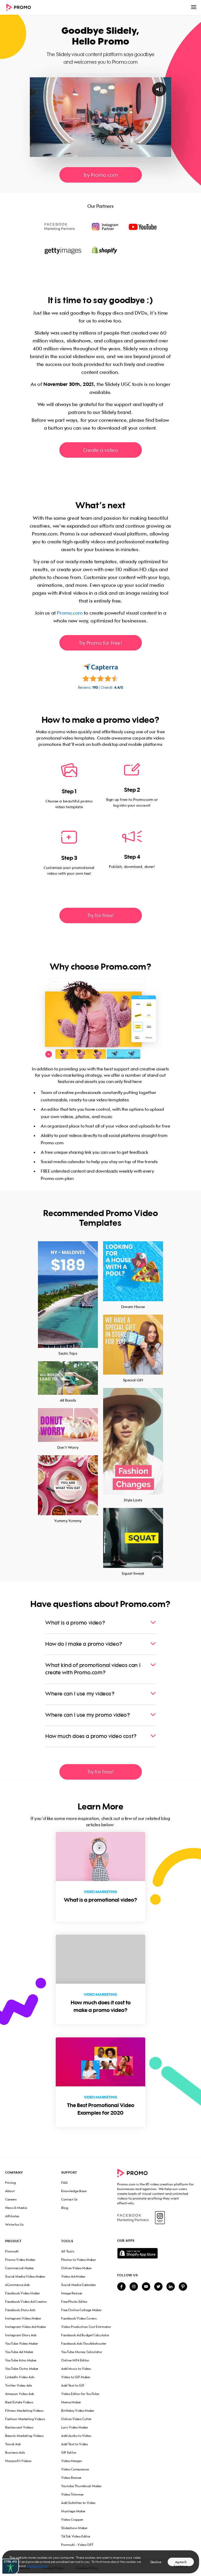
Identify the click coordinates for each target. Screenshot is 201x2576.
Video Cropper (72, 2520)
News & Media (16, 2208)
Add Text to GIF (73, 2385)
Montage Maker (73, 2511)
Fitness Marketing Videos (24, 2411)
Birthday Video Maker (78, 2411)
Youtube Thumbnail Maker (82, 2486)
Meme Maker (71, 2402)
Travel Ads (13, 2444)
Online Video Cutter (76, 2419)
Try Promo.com (101, 175)
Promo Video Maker (20, 2260)
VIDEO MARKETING (100, 1892)
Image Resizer (72, 2293)
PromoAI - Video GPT (77, 2545)
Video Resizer (71, 2478)
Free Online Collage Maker (81, 2310)
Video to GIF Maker (76, 2377)
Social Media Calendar (79, 2285)
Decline (156, 2562)
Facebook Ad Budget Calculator (85, 2335)
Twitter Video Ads (19, 2385)
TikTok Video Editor (76, 2536)
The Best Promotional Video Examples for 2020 (101, 2109)
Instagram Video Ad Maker (26, 2327)
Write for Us (14, 2225)
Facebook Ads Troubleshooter (84, 2343)
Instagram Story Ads (21, 2335)
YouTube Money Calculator (82, 2352)
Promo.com (70, 613)
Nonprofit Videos (18, 2461)
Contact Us (69, 2199)
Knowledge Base (74, 2191)
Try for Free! (100, 915)
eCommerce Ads (18, 2285)
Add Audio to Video (76, 2436)
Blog (65, 2208)
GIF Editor (69, 2452)
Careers (11, 2199)
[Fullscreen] (166, 153)
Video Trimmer (72, 2494)
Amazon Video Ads (20, 2394)
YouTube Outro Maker (22, 2369)
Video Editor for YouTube (80, 2394)
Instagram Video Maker (23, 2318)
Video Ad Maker (73, 2276)
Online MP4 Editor (75, 2360)
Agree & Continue (181, 2563)
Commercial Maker (20, 2268)
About (10, 2191)
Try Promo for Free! (100, 643)
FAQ (65, 2183)
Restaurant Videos (19, 2427)
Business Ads (15, 2452)
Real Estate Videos (19, 2402)
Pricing (11, 2183)
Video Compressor (75, 2469)
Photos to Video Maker (79, 2260)
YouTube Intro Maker (21, 2360)
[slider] (96, 153)
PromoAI (12, 2251)
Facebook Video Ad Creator (26, 2302)
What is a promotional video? (100, 1900)
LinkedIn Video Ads (20, 2377)
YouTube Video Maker (22, 2343)
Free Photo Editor (74, 2302)
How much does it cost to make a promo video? (101, 2006)
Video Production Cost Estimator (86, 2327)
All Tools (68, 2251)
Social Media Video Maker (25, 2276)
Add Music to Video (76, 2369)
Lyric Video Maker (75, 2427)
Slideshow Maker (74, 2528)
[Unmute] (146, 153)
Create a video (100, 450)
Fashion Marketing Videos (25, 2419)
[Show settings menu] (156, 153)
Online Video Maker (76, 2268)
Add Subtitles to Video (78, 2503)
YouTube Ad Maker (19, 2352)
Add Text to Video (75, 2444)
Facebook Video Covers (79, 2318)
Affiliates (12, 2216)
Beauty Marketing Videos (24, 2436)
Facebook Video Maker (23, 2293)
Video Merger (72, 2461)
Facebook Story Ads (20, 2310)
